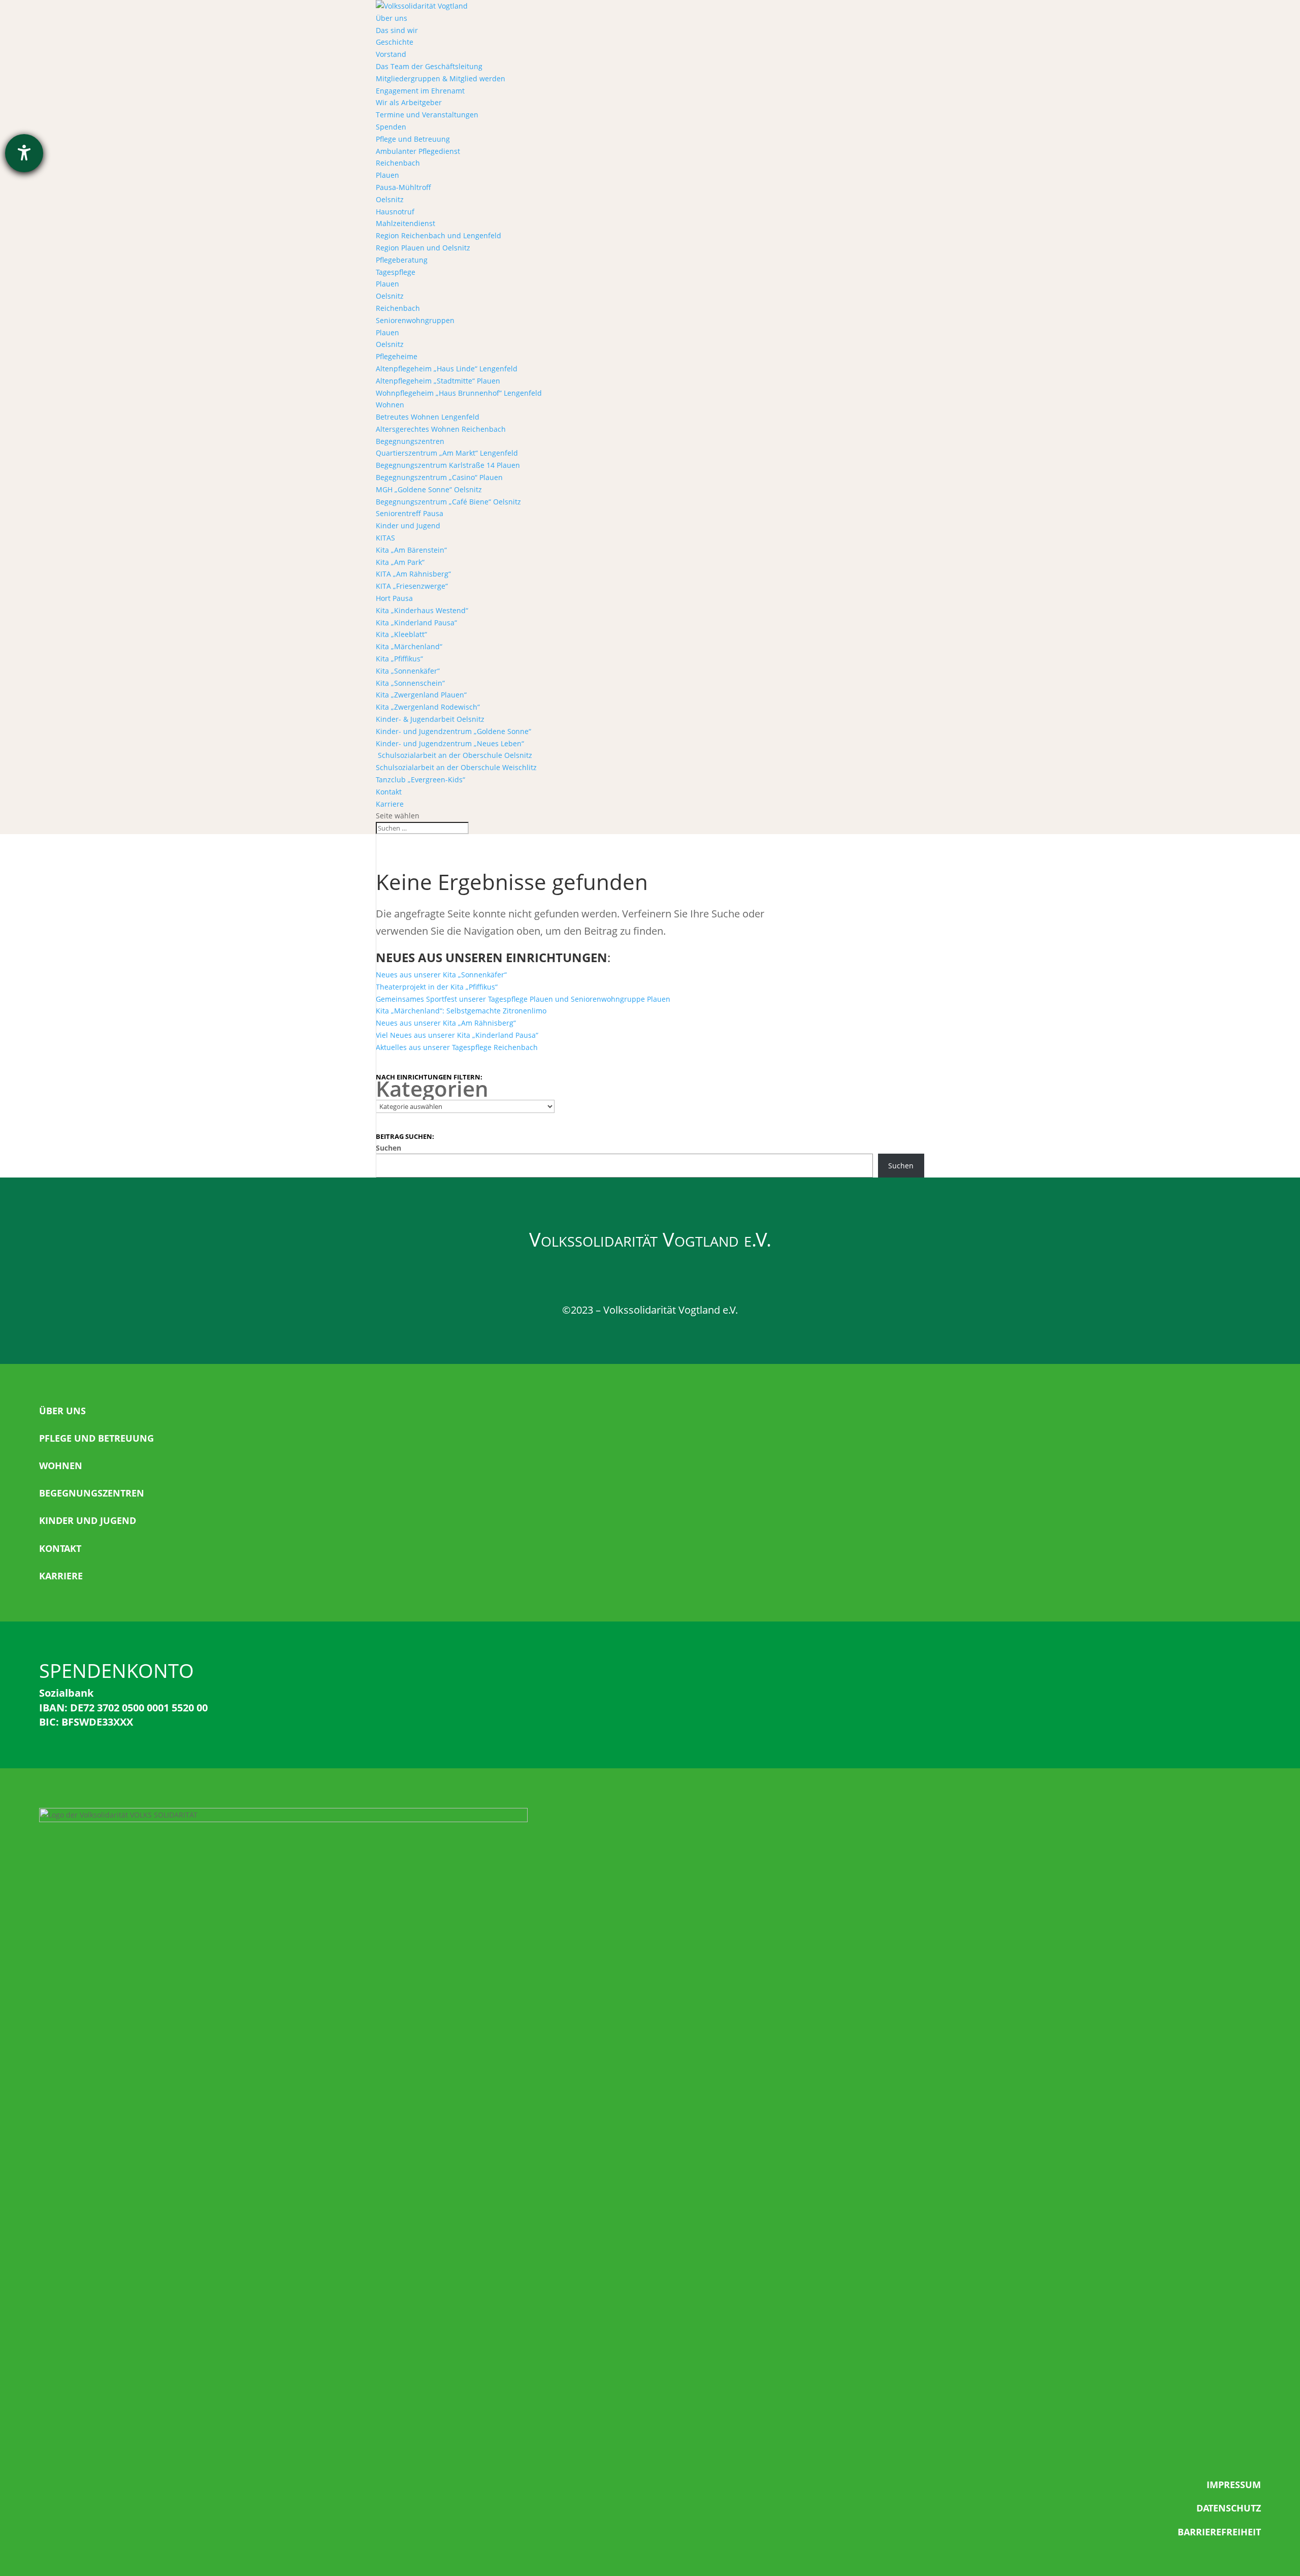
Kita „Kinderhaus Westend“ (422, 610)
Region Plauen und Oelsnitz (423, 248)
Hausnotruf (395, 212)
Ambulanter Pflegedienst (418, 151)
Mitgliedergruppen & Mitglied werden (441, 78)
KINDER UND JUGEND (88, 1520)
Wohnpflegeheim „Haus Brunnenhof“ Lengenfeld (459, 393)
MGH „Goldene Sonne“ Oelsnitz (429, 489)
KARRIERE (61, 1576)
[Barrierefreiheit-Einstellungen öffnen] (24, 153)
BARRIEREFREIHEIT (1219, 2532)
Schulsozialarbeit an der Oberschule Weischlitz (456, 767)
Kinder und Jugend (408, 526)
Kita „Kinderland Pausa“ (416, 623)
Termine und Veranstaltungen (427, 115)
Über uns (392, 18)
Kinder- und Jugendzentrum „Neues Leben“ (450, 743)
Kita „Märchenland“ (409, 646)
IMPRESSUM (1234, 2485)
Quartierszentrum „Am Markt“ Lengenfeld (447, 453)
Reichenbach (398, 163)
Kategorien (432, 1089)
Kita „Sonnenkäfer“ (408, 671)
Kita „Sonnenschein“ (410, 683)
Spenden (391, 127)
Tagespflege (396, 272)
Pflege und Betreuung (413, 139)
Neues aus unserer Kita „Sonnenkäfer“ (441, 975)
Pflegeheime (397, 356)
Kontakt (389, 792)
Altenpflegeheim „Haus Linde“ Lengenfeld (447, 369)
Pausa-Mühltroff (403, 187)
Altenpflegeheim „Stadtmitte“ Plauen (438, 381)
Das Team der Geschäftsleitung (429, 66)
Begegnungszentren (410, 441)
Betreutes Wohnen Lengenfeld (428, 417)
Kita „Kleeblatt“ (401, 634)
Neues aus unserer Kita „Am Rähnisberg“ (446, 1023)
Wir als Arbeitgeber (409, 102)
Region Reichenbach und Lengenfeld (438, 235)
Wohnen (390, 405)
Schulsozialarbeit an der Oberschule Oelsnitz (454, 755)
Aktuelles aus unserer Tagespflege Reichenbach (457, 1047)
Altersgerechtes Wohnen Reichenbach (441, 429)
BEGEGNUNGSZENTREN (92, 1493)
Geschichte (395, 42)
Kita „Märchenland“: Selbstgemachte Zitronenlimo (461, 1011)
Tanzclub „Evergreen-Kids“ (420, 780)
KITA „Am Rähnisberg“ (413, 574)
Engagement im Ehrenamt (420, 91)
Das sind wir (397, 30)
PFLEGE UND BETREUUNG (96, 1438)
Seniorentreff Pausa (410, 513)
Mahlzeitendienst (405, 223)
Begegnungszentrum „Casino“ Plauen (439, 477)
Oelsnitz (390, 199)
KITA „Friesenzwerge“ (412, 586)
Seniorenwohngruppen (415, 320)
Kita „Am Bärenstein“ (411, 550)
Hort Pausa (394, 598)
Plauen (387, 175)
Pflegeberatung (402, 260)
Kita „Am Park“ (400, 562)
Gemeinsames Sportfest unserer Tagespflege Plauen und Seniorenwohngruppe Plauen (523, 999)
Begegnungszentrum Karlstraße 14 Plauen (448, 465)
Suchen (388, 1148)
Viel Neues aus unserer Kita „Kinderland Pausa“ (457, 1035)
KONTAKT (60, 1548)
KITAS (385, 538)
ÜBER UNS (62, 1411)
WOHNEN (61, 1466)
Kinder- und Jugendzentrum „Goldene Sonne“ (453, 731)
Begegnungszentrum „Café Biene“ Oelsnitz (448, 502)
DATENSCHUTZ (1229, 2508)
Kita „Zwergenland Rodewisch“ (428, 707)
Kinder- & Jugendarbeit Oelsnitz (430, 719)
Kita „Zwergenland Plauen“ (421, 695)
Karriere (390, 804)
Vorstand (391, 54)
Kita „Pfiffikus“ (399, 659)
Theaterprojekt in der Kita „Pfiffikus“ (437, 987)
